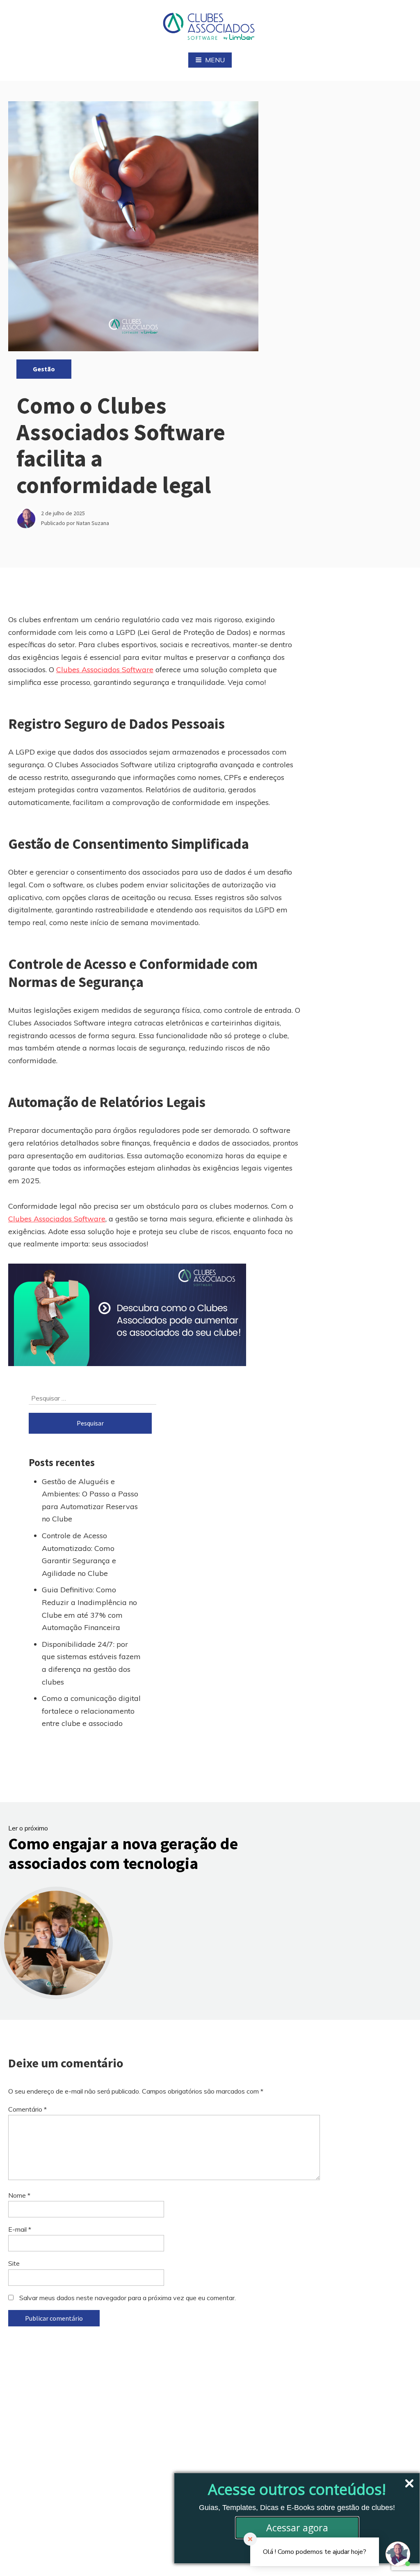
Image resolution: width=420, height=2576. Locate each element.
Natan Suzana (93, 523)
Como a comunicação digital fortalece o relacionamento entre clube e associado (91, 1711)
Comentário (27, 2109)
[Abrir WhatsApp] (21, 2555)
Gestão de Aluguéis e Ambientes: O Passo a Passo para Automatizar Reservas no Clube (90, 1500)
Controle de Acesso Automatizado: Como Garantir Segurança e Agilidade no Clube (79, 1554)
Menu (215, 60)
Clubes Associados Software (105, 670)
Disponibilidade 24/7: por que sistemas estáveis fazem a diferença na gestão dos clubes (91, 1663)
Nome (19, 2195)
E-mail (20, 2229)
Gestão (44, 369)
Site (14, 2263)
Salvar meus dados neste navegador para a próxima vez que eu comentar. (128, 2298)
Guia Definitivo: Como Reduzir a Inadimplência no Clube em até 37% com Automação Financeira (89, 1609)
